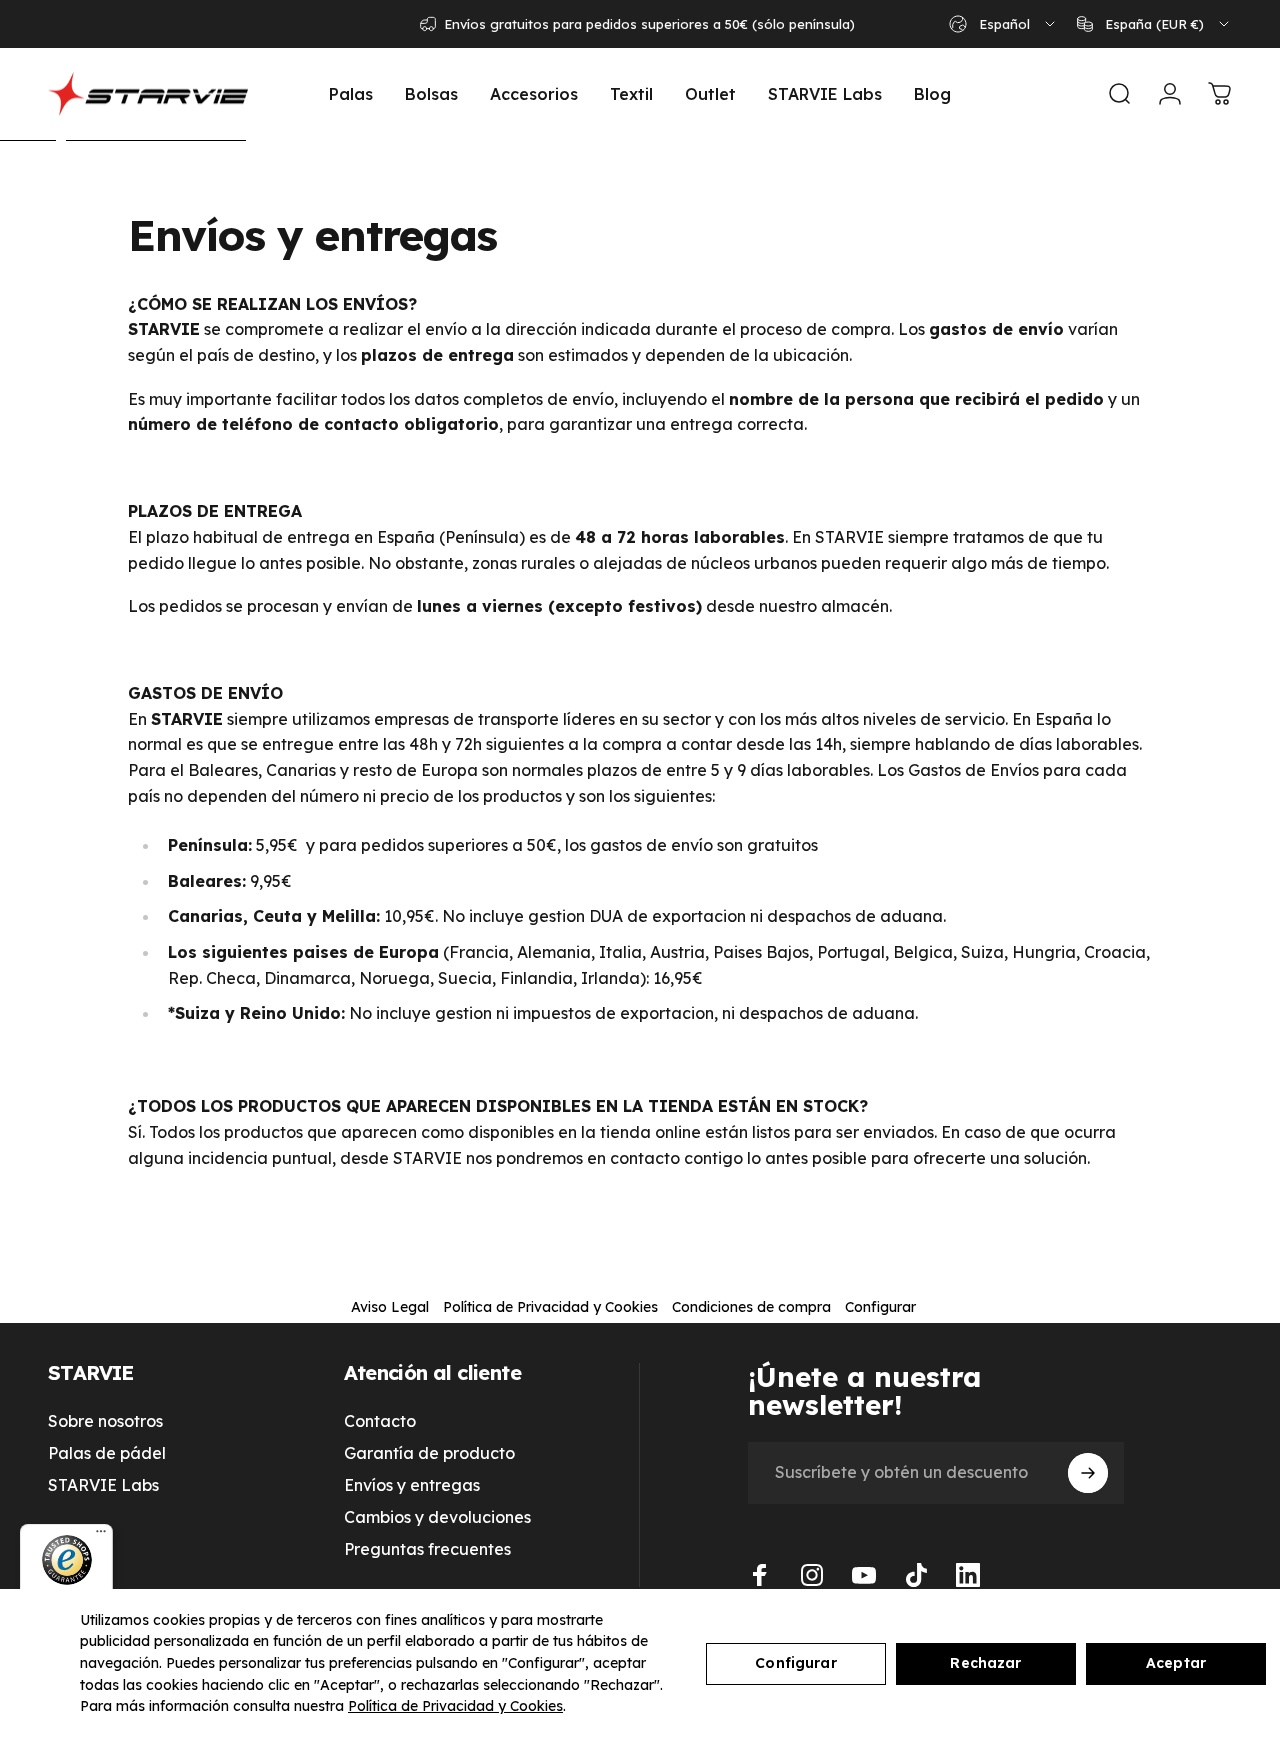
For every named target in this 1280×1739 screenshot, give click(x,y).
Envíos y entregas (412, 1485)
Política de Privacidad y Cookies (455, 1706)
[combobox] (1003, 24)
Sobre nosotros (105, 1421)
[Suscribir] (1088, 1473)
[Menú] (101, 1536)
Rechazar (985, 1663)
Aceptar (1176, 1663)
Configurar (795, 1663)
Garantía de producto (429, 1453)
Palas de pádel (107, 1453)
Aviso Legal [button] (390, 1307)
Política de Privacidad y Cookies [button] (550, 1307)
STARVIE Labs (103, 1485)
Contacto (380, 1421)
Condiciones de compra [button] (751, 1307)
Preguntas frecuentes (427, 1549)
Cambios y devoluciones (437, 1517)
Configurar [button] (880, 1307)
